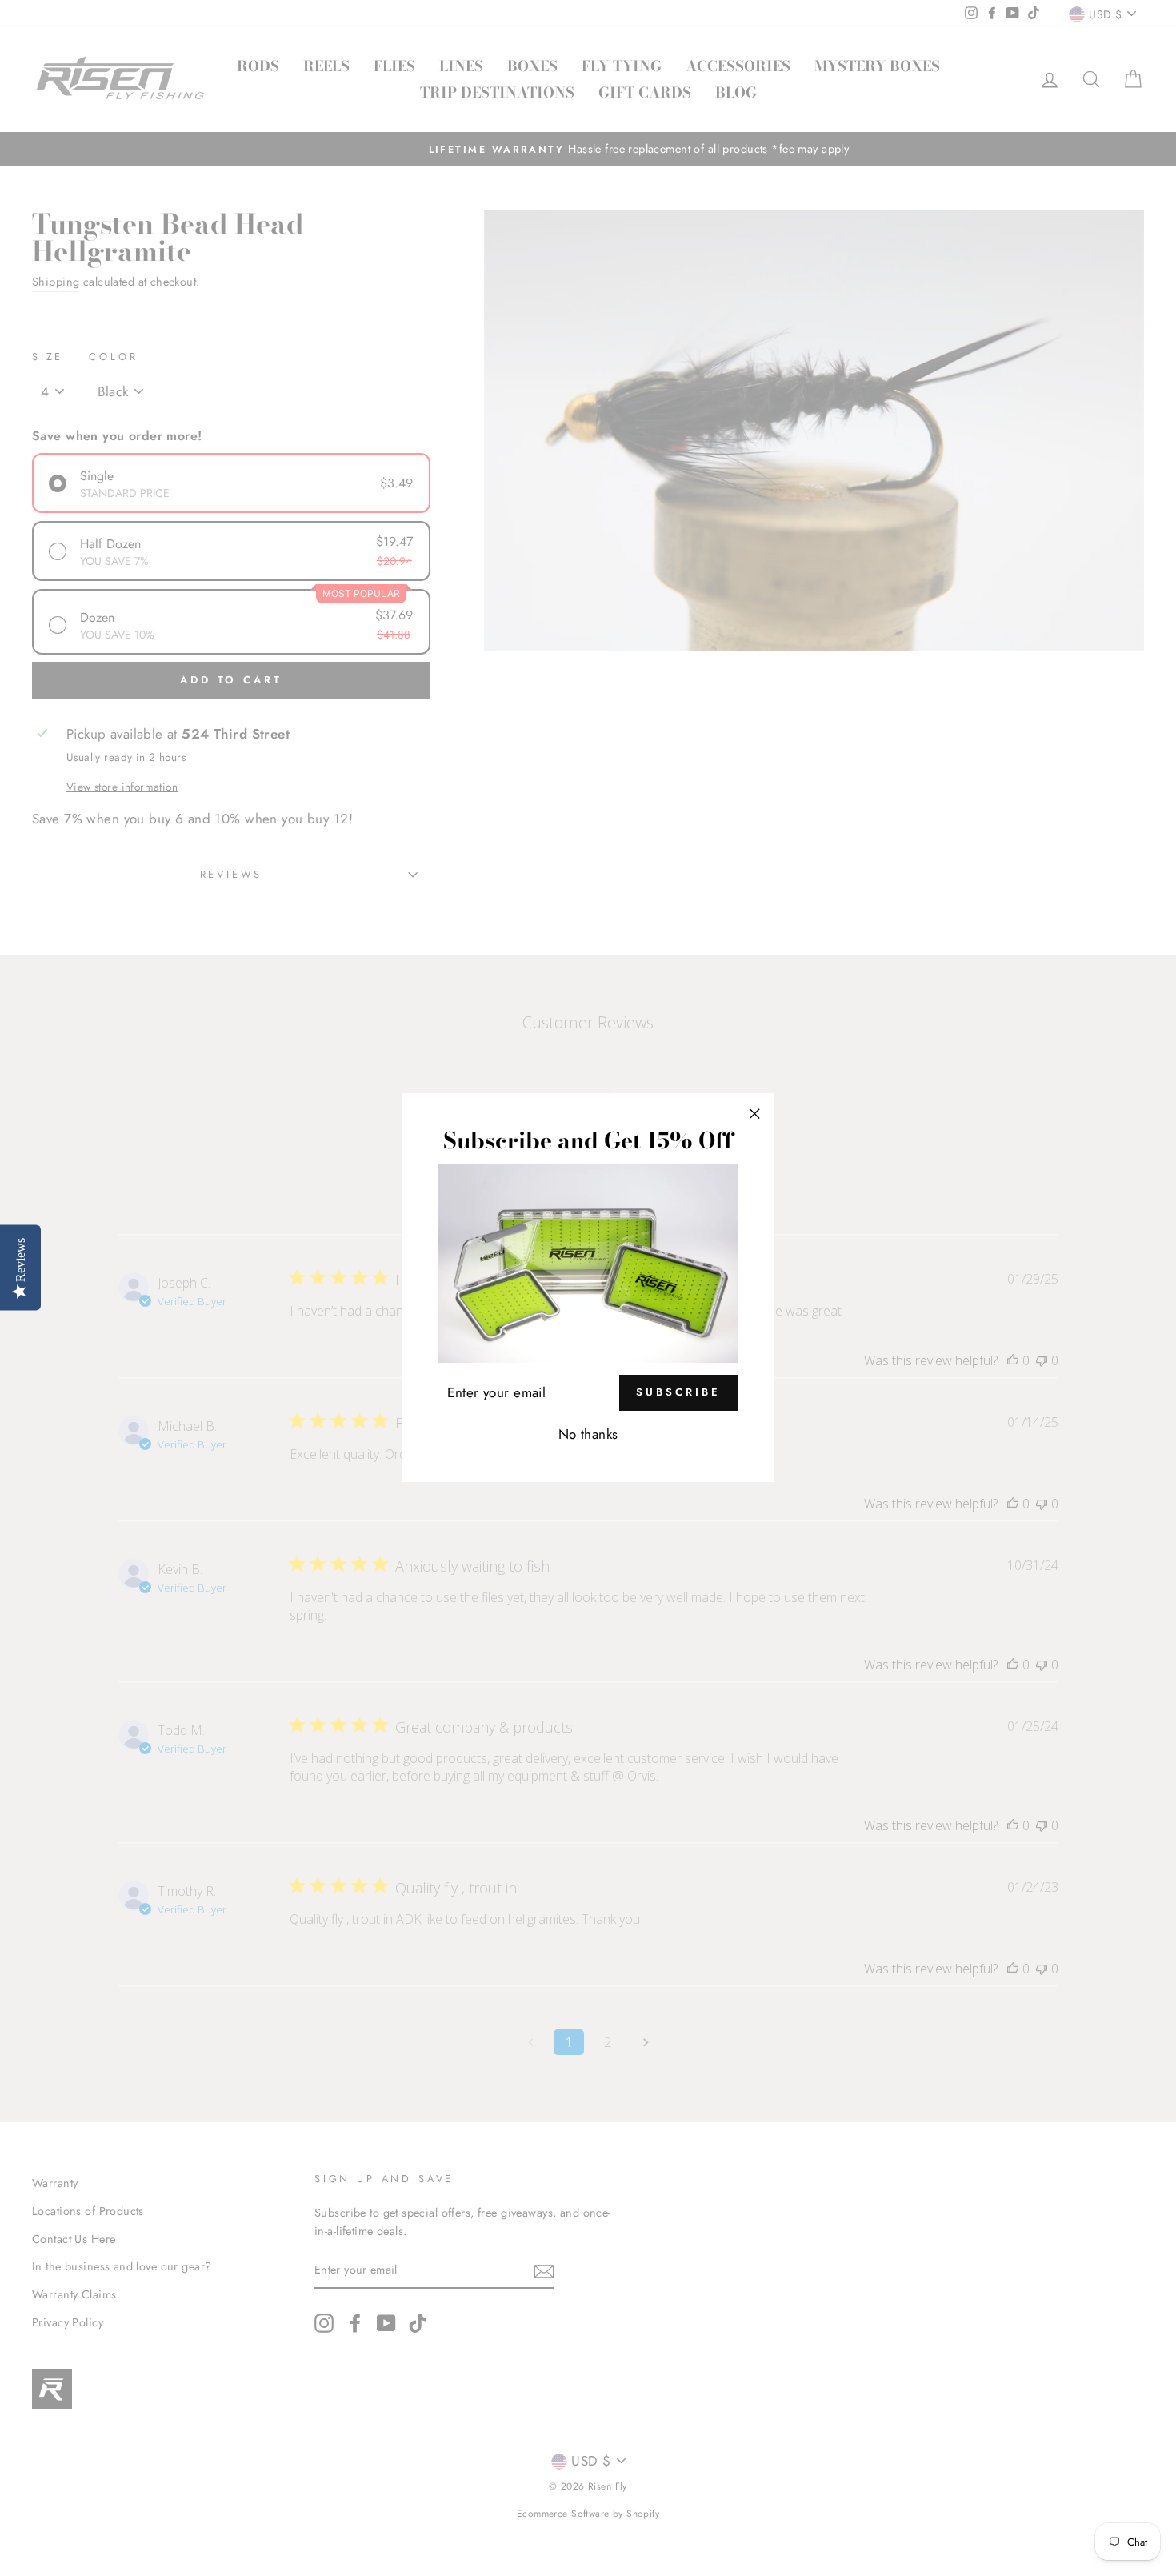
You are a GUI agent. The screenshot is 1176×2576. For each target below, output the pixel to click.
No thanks (588, 1434)
